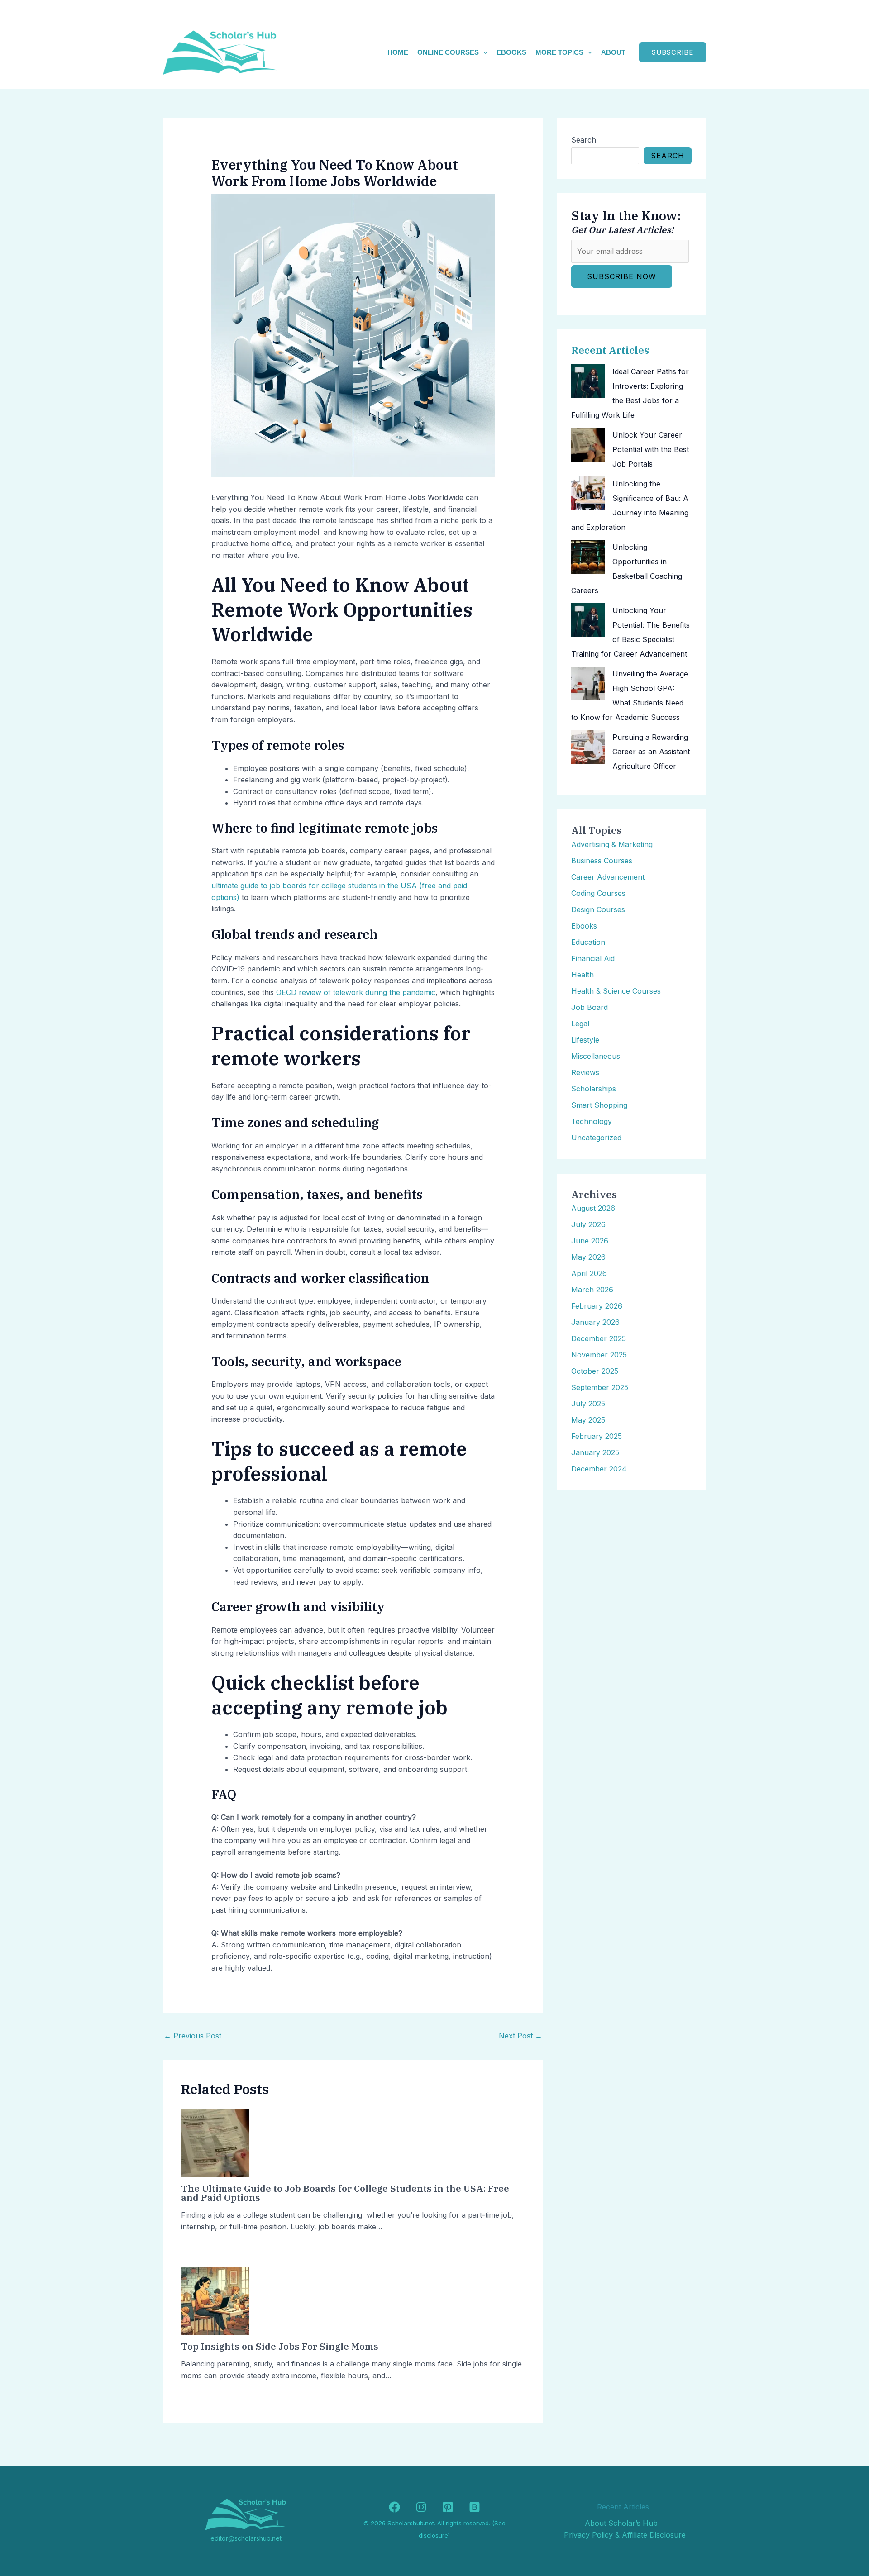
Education (588, 942)
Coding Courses (598, 893)
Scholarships (594, 1089)
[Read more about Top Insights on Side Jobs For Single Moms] (215, 2300)
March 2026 (592, 1290)
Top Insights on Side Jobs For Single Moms (280, 2346)
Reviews (585, 1072)
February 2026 (597, 1306)
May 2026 (588, 1257)
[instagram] (421, 2507)
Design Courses (598, 909)
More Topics (559, 52)
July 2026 (588, 1224)
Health (583, 975)
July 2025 (588, 1404)
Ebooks (511, 52)
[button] (483, 52)
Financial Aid (593, 958)
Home (398, 52)
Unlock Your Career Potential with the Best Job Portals (651, 449)
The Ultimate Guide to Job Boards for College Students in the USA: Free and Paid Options (345, 2193)
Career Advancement (608, 877)
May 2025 (588, 1420)
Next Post (520, 2036)
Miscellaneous (596, 1056)
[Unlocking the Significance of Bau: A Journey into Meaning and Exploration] (588, 493)
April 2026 (589, 1273)
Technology (592, 1121)
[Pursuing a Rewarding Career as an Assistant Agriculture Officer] (588, 747)
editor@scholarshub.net (246, 2538)
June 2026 (590, 1241)
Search (584, 140)
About (613, 52)
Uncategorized (596, 1138)
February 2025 (597, 1436)
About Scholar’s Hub (621, 2523)
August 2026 (593, 1208)
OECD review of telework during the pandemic (356, 992)
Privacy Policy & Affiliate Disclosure (625, 2535)
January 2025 (595, 1452)
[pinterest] (448, 2507)
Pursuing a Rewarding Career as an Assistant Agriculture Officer (651, 752)
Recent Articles (610, 350)
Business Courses (602, 861)
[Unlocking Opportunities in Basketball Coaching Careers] (588, 557)
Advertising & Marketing (612, 844)
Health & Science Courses (616, 991)
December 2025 (599, 1338)
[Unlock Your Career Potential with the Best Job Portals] (588, 445)
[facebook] (394, 2507)
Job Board (590, 1007)
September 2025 (600, 1387)
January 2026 (595, 1322)
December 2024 (599, 1469)
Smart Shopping (599, 1105)
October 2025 (595, 1371)
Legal (580, 1024)
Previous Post (193, 2036)
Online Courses (448, 52)
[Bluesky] (475, 2507)
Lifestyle (585, 1040)
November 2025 (599, 1355)
